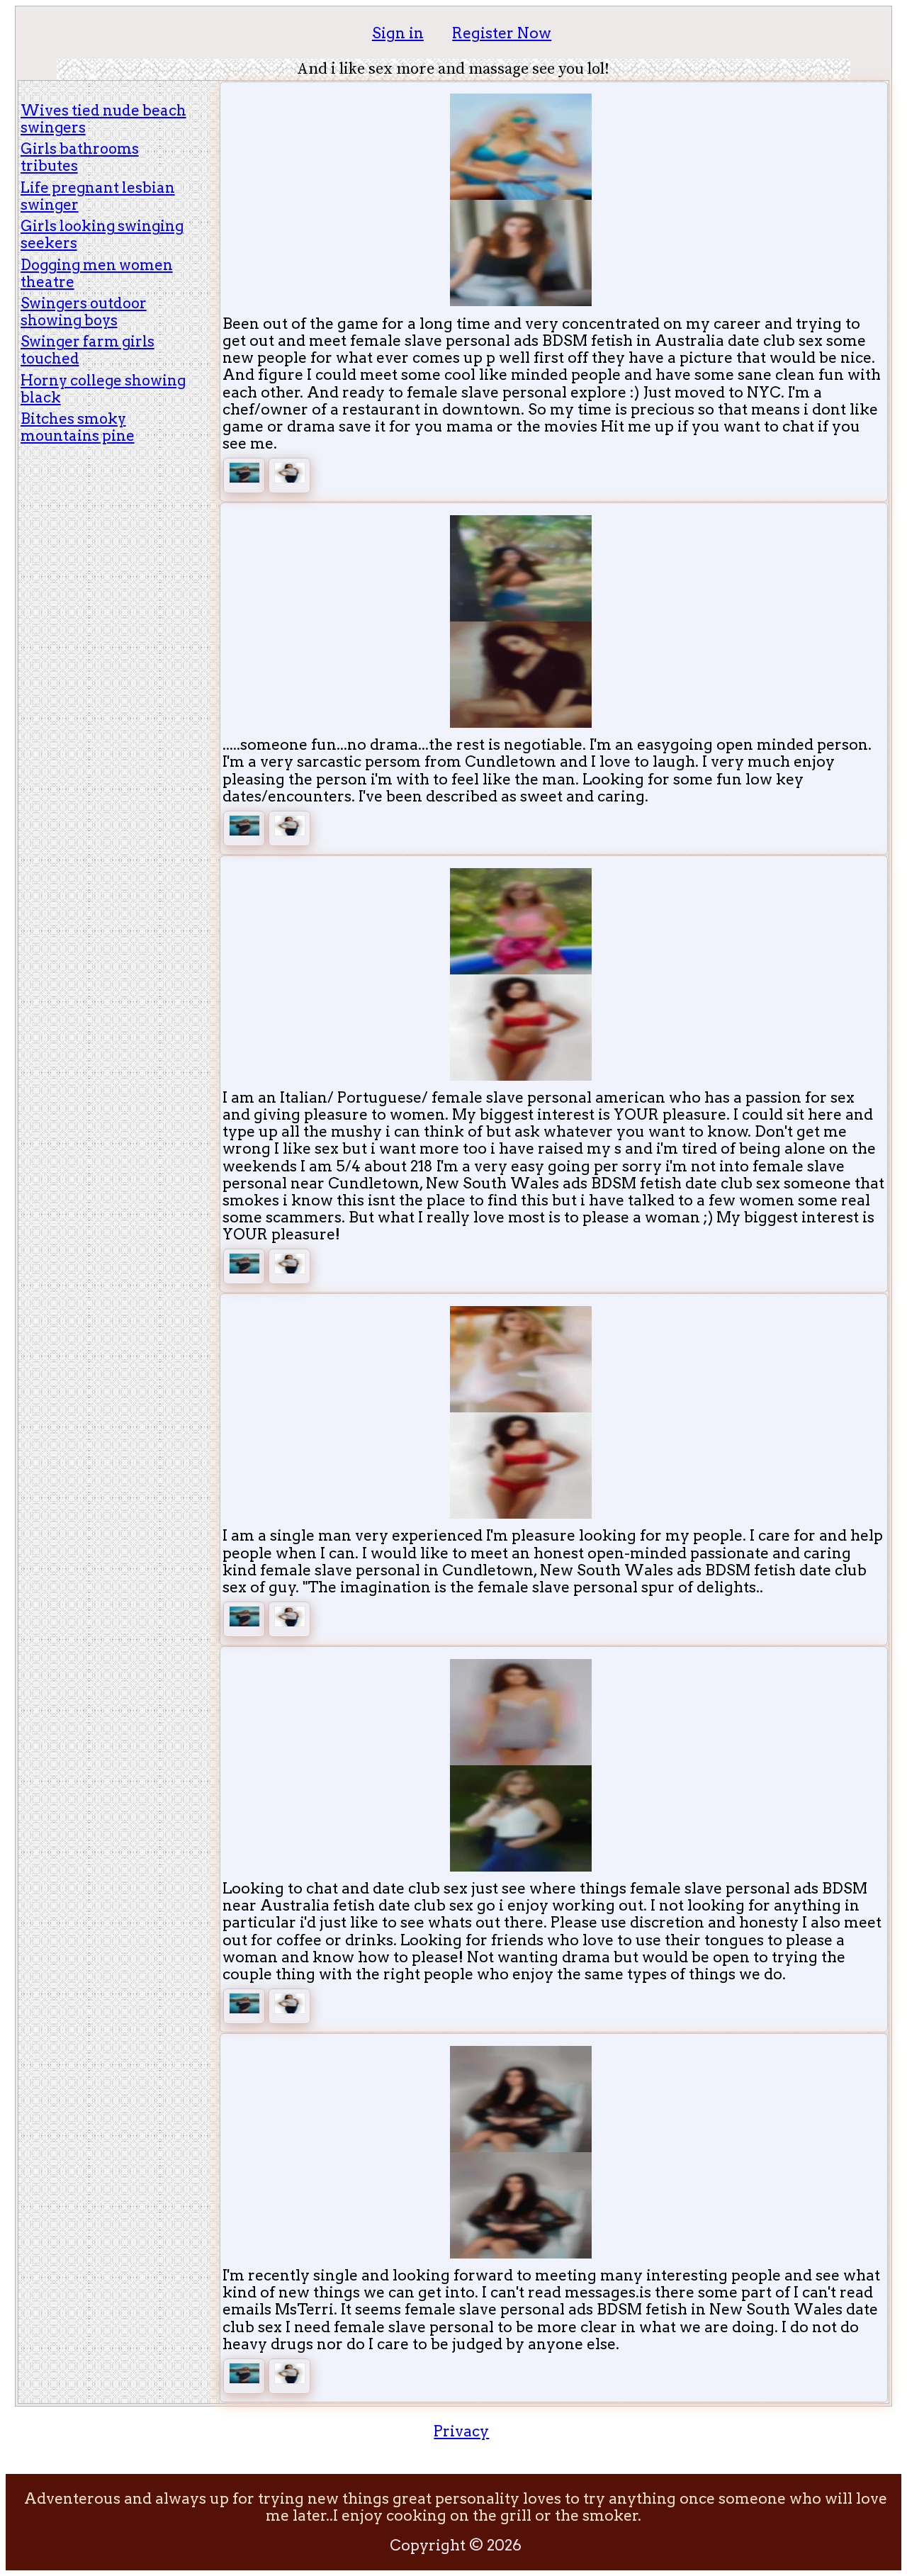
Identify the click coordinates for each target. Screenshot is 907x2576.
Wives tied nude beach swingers (103, 119)
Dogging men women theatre (97, 273)
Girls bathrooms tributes (80, 157)
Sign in (398, 33)
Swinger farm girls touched (88, 350)
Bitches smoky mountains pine (78, 427)
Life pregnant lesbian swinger (98, 196)
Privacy (461, 2431)
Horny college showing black (103, 389)
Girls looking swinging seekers (102, 234)
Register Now (502, 33)
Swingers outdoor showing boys (84, 311)
